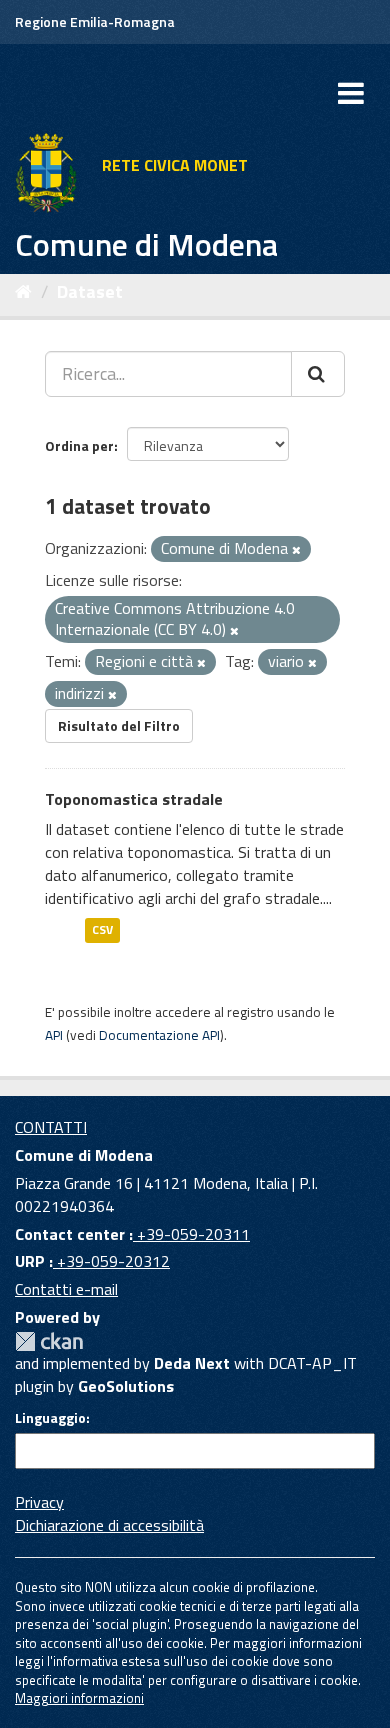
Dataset (90, 291)
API (54, 1035)
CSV (102, 930)
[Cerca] (318, 374)
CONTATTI (51, 1127)
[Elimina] (296, 550)
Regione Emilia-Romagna (95, 21)
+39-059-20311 (191, 1234)
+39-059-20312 (111, 1261)
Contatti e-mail (66, 1289)
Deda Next (192, 1363)
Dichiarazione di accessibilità (109, 1525)
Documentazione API (159, 1035)
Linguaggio (50, 1418)
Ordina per (79, 445)
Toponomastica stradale (134, 799)
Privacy (39, 1502)
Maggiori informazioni (79, 1698)
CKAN (49, 1341)
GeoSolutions (126, 1386)
